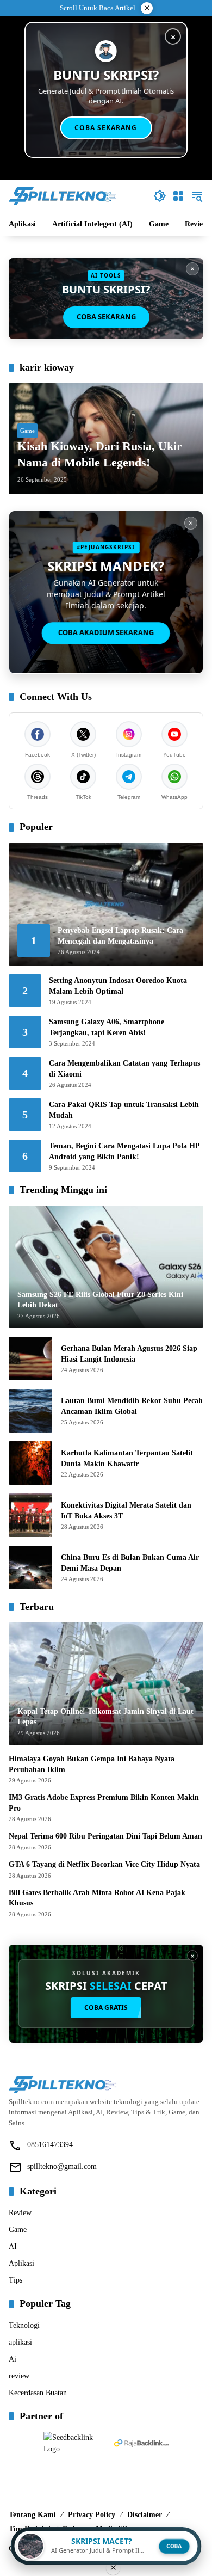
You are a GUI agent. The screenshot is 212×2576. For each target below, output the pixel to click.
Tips (15, 2280)
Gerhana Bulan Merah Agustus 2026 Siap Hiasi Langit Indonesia (129, 1354)
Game (27, 431)
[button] (160, 196)
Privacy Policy (92, 2515)
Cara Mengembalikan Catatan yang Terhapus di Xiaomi (124, 1069)
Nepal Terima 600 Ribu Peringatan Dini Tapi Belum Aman (105, 1836)
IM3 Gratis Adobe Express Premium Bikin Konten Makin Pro (104, 1803)
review (19, 2376)
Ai (13, 2359)
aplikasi (20, 2342)
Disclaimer (145, 2515)
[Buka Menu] (178, 196)
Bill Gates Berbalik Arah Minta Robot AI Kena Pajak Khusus (97, 1898)
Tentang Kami (32, 2515)
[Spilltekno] (63, 195)
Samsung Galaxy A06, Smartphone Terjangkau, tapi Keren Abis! (107, 1027)
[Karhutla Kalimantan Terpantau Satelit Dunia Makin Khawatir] (30, 1463)
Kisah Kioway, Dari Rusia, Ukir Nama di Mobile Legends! (100, 454)
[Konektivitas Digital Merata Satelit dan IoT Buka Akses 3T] (30, 1515)
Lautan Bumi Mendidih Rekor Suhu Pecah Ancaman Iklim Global (132, 1406)
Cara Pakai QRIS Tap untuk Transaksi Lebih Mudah (124, 1110)
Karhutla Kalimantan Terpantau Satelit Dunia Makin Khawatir (127, 1458)
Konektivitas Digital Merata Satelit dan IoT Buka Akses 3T (126, 1511)
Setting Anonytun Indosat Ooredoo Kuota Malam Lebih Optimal (118, 986)
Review (20, 2213)
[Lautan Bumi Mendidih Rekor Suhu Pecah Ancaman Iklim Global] (30, 1411)
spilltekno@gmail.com (62, 2166)
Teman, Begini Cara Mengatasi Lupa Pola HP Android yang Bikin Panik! (124, 1151)
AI (13, 2246)
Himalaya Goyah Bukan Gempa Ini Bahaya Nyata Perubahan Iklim (92, 1764)
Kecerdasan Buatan (38, 2393)
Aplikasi (21, 2263)
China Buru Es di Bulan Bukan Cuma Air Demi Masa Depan (130, 1563)
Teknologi (24, 2325)
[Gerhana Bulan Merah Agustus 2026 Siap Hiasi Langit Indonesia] (30, 1358)
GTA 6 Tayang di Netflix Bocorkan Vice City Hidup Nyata (104, 1864)
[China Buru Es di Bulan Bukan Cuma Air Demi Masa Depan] (30, 1567)
